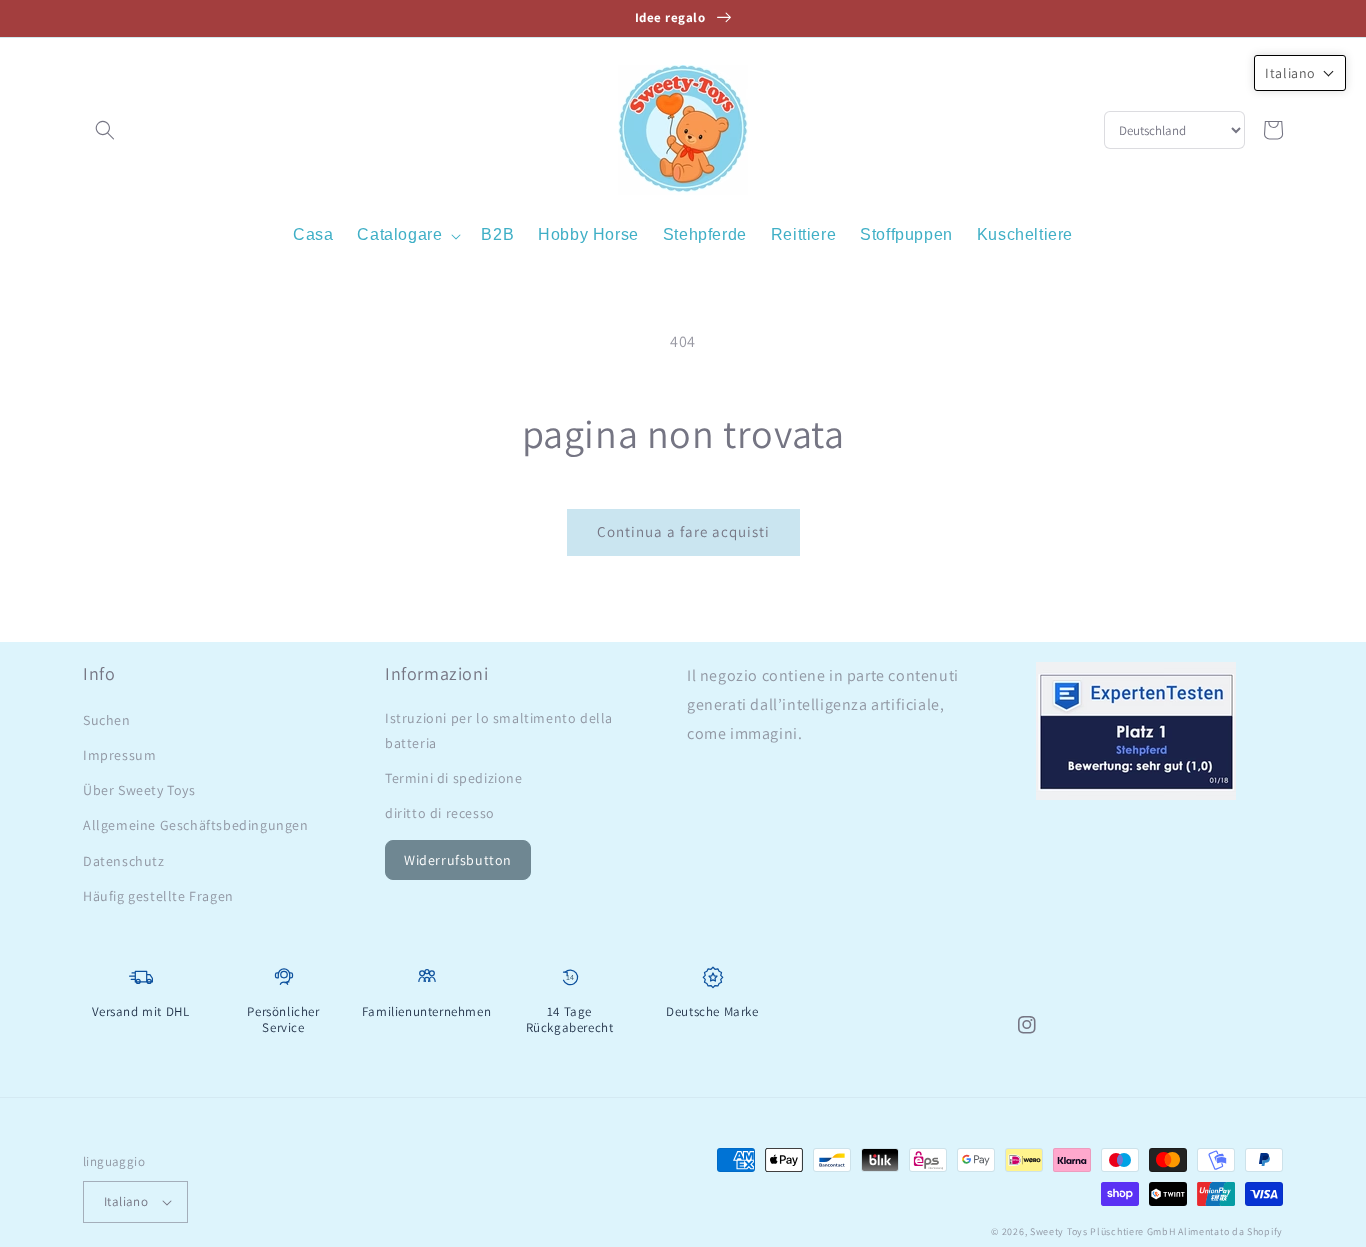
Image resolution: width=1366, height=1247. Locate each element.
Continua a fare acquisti (683, 531)
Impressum (119, 755)
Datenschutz (124, 861)
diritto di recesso (440, 813)
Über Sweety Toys (139, 790)
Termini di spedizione (454, 778)
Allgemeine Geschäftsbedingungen (196, 825)
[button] (105, 130)
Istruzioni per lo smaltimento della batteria (499, 730)
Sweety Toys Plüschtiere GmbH (1103, 1231)
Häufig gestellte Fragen (158, 896)
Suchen (107, 720)
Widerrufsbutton (458, 860)
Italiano (126, 1201)
